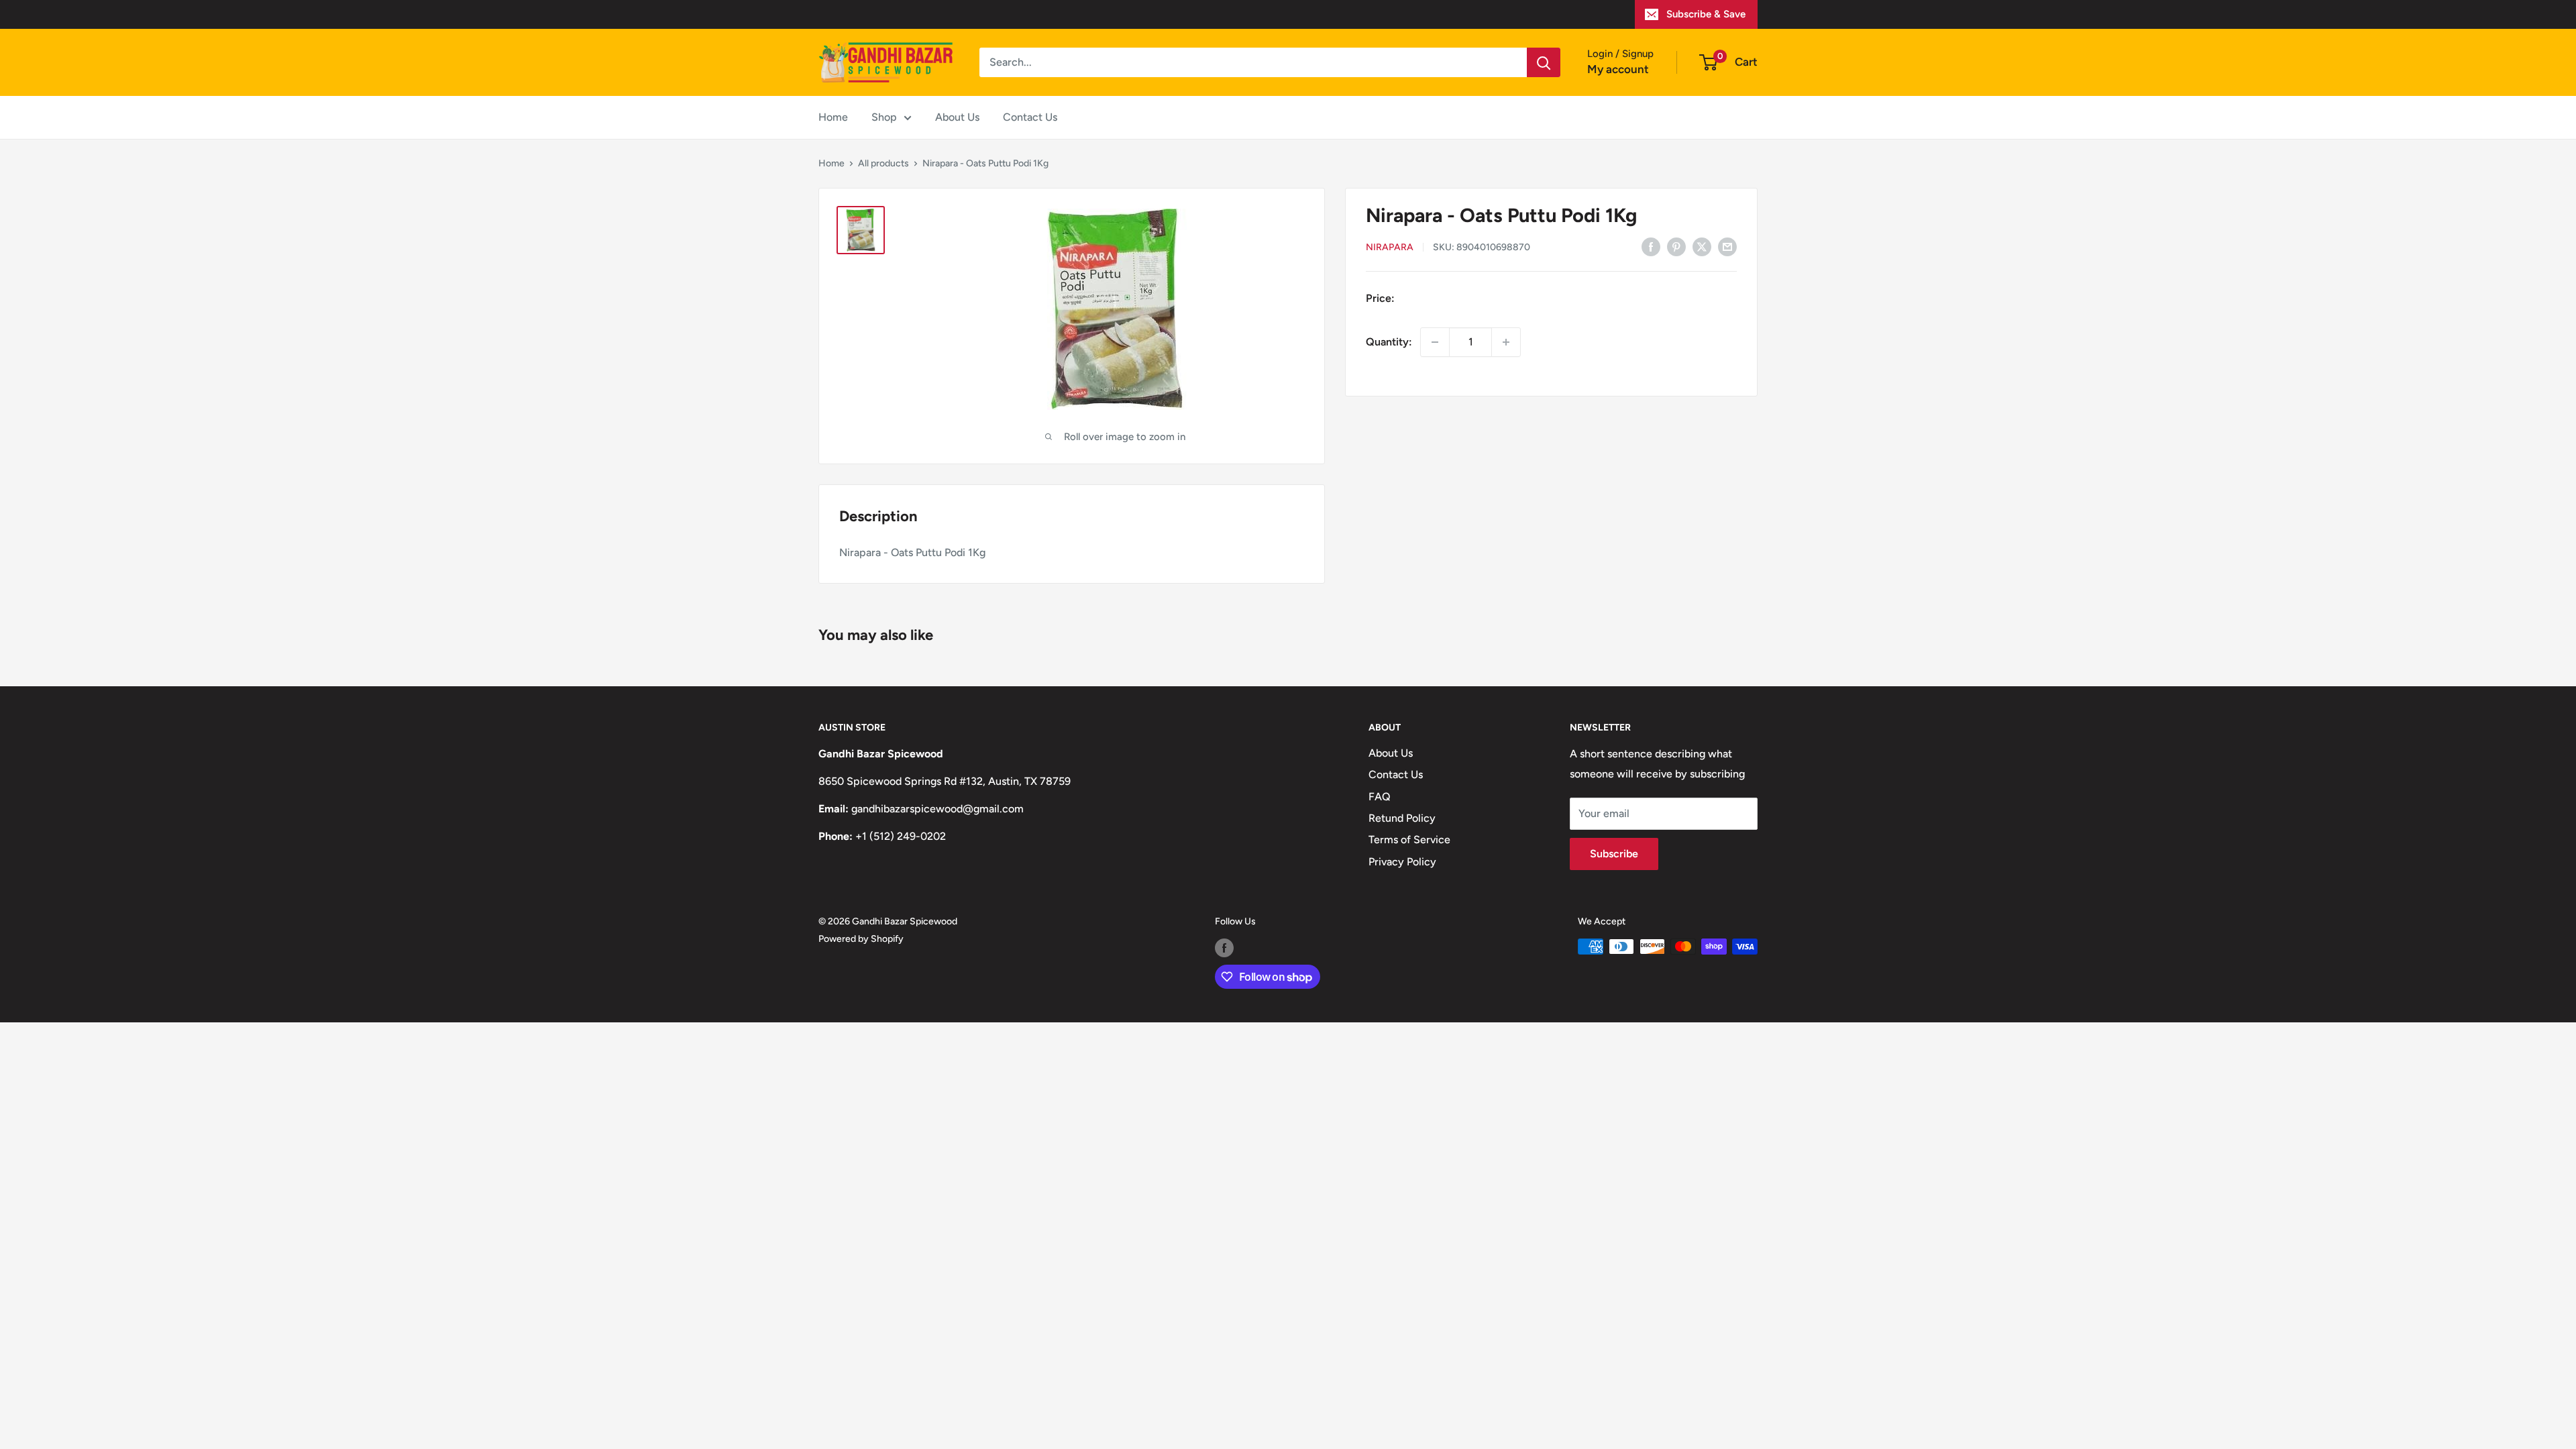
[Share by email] (1727, 246)
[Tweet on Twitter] (1702, 246)
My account (1618, 69)
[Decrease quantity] (1435, 342)
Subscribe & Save (1706, 14)
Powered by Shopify (861, 939)
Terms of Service (1409, 840)
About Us (957, 117)
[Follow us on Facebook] (1224, 948)
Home (833, 117)
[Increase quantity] (1506, 342)
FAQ (1380, 797)
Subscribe (1614, 854)
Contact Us (1030, 117)
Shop (884, 117)
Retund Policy (1402, 818)
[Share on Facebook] (1651, 246)
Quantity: (1389, 342)
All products (883, 163)
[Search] (1544, 62)
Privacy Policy (1402, 862)
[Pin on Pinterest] (1676, 246)
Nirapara (1390, 247)
